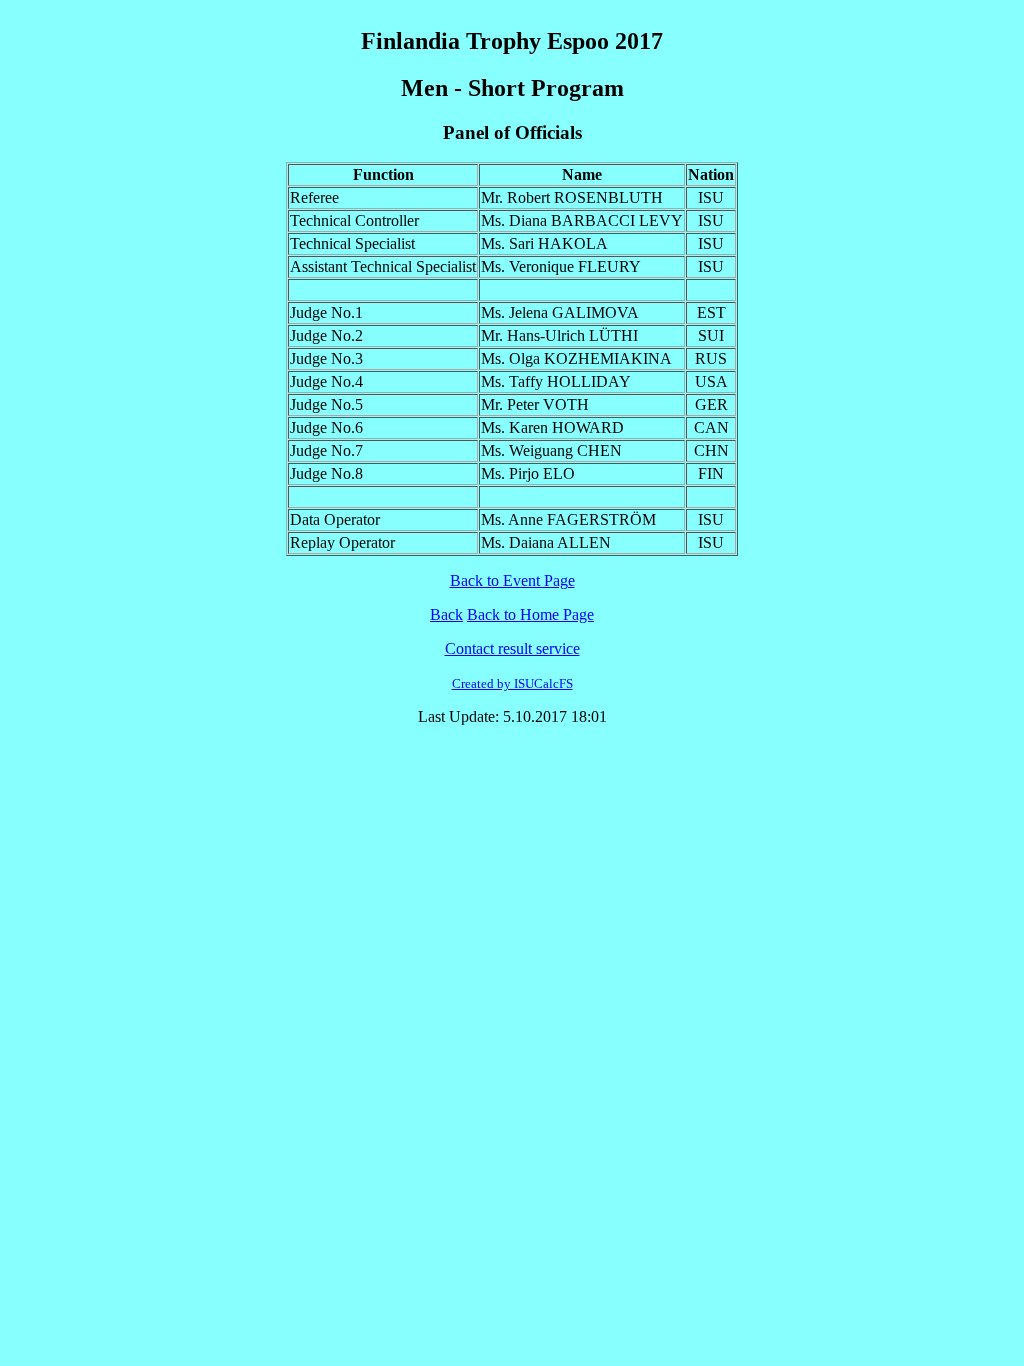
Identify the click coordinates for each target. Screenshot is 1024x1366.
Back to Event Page (512, 580)
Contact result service (512, 648)
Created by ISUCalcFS (512, 683)
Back (446, 614)
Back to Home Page (530, 614)
